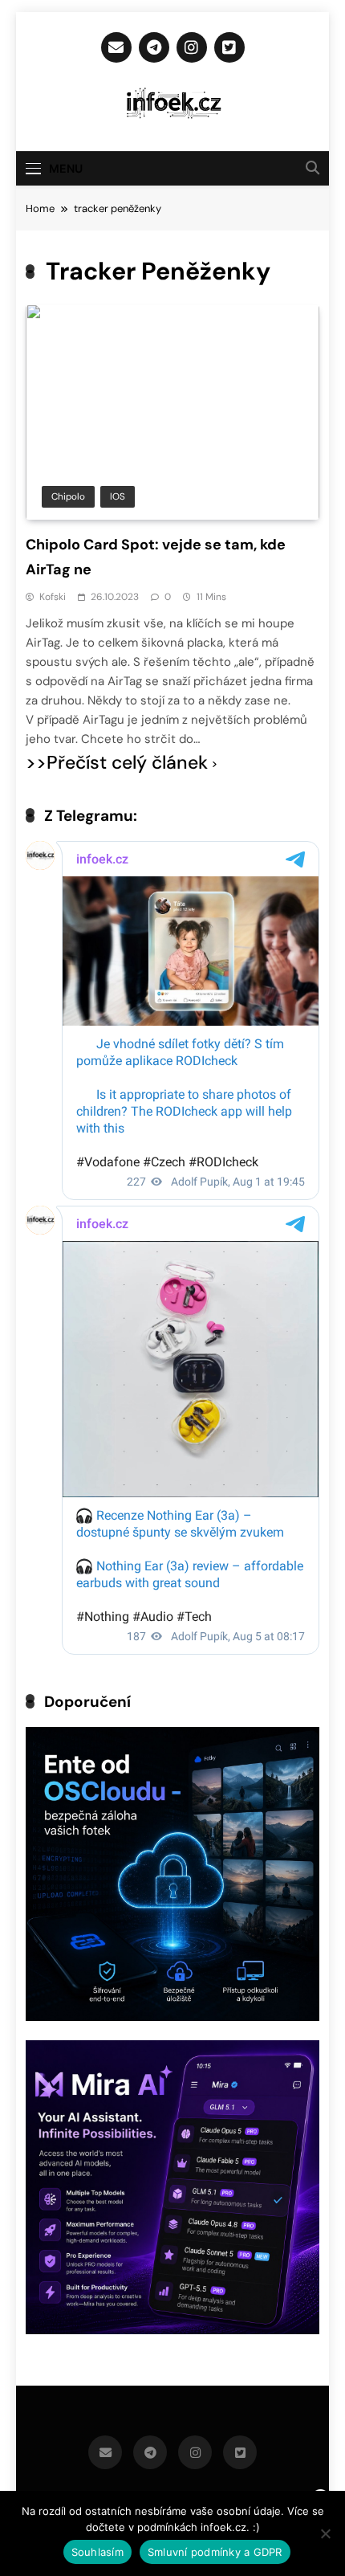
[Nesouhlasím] (325, 2533)
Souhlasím (97, 2552)
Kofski (53, 597)
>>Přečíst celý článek (117, 763)
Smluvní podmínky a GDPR (215, 2552)
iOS (118, 496)
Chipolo (68, 496)
